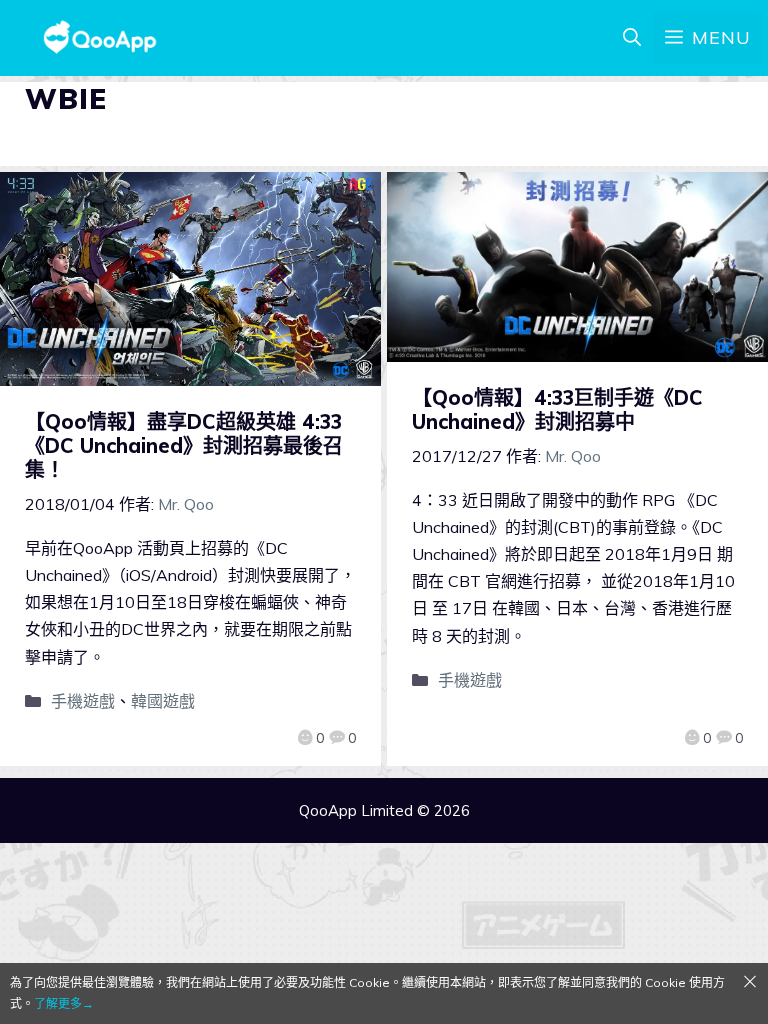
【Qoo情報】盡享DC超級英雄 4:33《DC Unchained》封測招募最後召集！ (184, 445)
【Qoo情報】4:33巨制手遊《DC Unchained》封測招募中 (557, 409)
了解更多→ (64, 1003)
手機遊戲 (83, 701)
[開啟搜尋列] (632, 38)
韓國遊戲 (163, 701)
